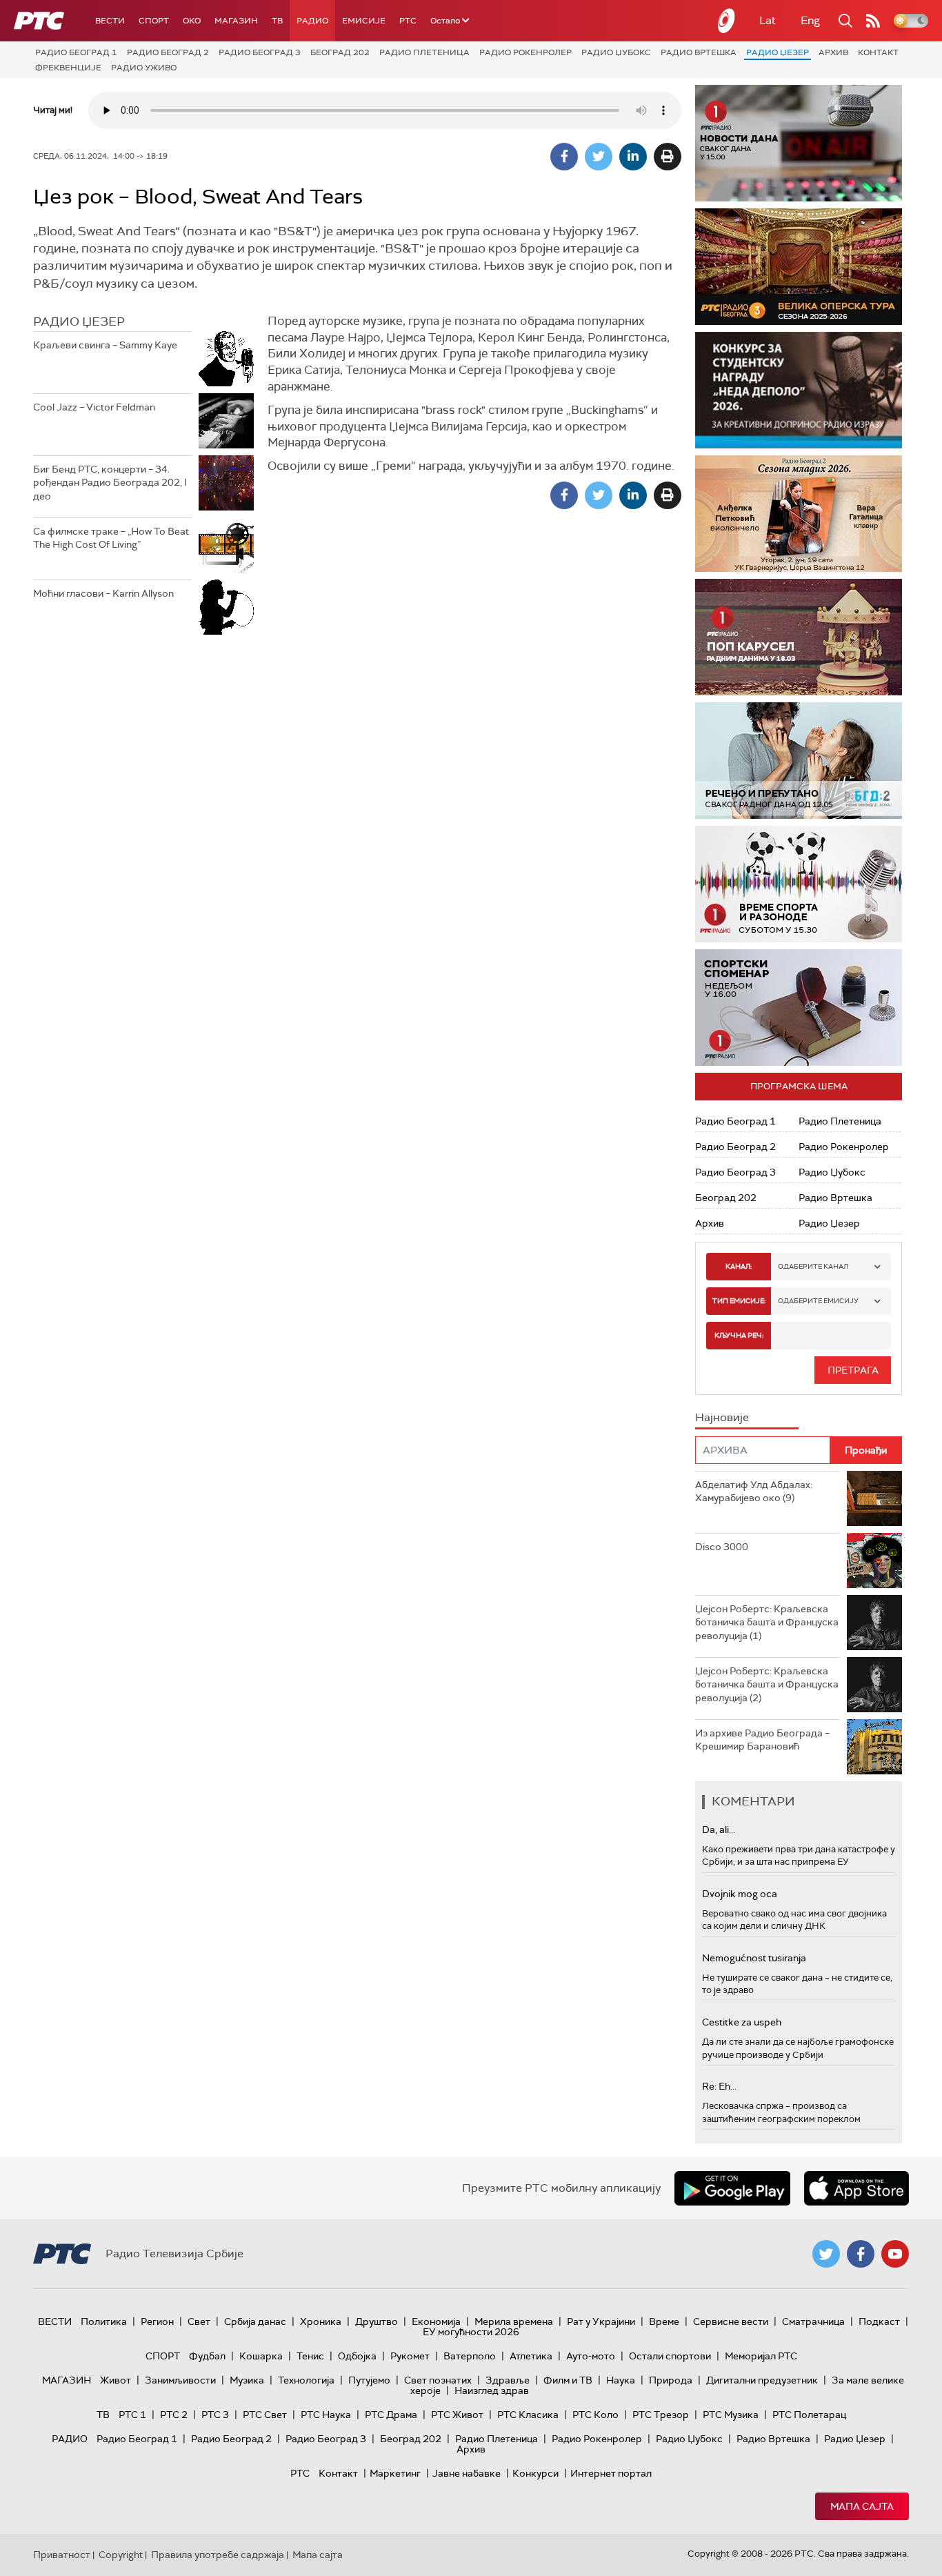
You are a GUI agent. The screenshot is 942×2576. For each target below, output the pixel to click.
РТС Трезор (661, 2415)
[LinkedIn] (633, 157)
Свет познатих (438, 2380)
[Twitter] (599, 157)
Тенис (310, 2356)
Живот (116, 2380)
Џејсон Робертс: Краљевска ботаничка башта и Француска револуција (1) (767, 1622)
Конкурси (535, 2473)
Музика (247, 2380)
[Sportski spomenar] (799, 1008)
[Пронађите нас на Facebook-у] (861, 2254)
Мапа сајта (862, 2506)
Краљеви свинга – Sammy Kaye (105, 345)
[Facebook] (564, 157)
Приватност (62, 2555)
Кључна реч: (739, 1335)
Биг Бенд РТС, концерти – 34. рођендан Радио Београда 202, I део (110, 483)
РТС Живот (457, 2415)
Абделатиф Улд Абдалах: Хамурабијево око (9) (754, 1492)
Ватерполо (470, 2356)
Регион (157, 2321)
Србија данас (255, 2321)
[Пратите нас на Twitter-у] (826, 2254)
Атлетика (531, 2356)
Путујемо (369, 2380)
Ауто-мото (591, 2356)
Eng (810, 20)
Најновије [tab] (722, 1417)
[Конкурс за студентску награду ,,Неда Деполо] (799, 390)
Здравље (508, 2380)
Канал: (739, 1266)
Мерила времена (514, 2321)
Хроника (321, 2321)
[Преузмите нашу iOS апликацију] (856, 2188)
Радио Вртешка (699, 52)
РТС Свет (265, 2415)
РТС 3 (215, 2415)
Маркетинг (395, 2473)
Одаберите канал (813, 1266)
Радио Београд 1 (76, 52)
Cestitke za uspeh (742, 2022)
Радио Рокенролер (525, 52)
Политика (104, 2321)
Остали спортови (670, 2356)
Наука (621, 2380)
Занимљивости (180, 2380)
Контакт (878, 52)
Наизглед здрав (492, 2390)
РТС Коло (595, 2415)
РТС (408, 21)
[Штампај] (668, 157)
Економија (436, 2321)
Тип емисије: (739, 1301)
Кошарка (261, 2356)
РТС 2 (174, 2415)
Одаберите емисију (818, 1301)
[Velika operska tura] (799, 267)
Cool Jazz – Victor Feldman (94, 407)
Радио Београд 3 (260, 52)
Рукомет (410, 2356)
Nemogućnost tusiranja (754, 1958)
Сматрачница (813, 2321)
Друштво (377, 2321)
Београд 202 (340, 52)
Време (664, 2321)
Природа (671, 2380)
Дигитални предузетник (762, 2380)
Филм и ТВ (568, 2380)
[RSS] (873, 21)
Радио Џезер (778, 52)
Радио (312, 21)
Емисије (364, 21)
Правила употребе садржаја (218, 2555)
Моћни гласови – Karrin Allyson (103, 593)
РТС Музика (731, 2415)
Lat (768, 20)
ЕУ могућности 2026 (471, 2332)
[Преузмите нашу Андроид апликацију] (732, 2188)
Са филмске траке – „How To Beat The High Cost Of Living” (111, 538)
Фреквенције (68, 68)
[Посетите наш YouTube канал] (895, 2254)
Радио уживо (144, 68)
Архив (833, 52)
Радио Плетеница (424, 52)
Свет (199, 2321)
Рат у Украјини (601, 2321)
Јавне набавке (467, 2473)
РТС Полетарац (809, 2415)
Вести (110, 21)
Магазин (236, 21)
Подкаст (879, 2321)
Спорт (154, 21)
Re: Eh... (719, 2086)
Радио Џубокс (616, 52)
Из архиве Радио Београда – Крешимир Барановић (762, 1740)
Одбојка (357, 2356)
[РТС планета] (727, 21)
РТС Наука (326, 2415)
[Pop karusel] (799, 637)
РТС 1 (132, 2415)
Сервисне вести (731, 2321)
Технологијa (306, 2380)
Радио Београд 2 (168, 52)
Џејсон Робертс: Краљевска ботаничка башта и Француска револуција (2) (767, 1684)
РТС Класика (528, 2415)
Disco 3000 (722, 1547)
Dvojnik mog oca (740, 1894)
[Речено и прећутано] (799, 761)
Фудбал (207, 2356)
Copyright (121, 2555)
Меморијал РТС (761, 2356)
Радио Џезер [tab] (79, 321)
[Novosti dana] (799, 143)
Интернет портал (611, 2473)
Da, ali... (719, 1830)
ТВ (277, 21)
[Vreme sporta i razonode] (799, 884)
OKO (192, 21)
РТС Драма (391, 2415)
